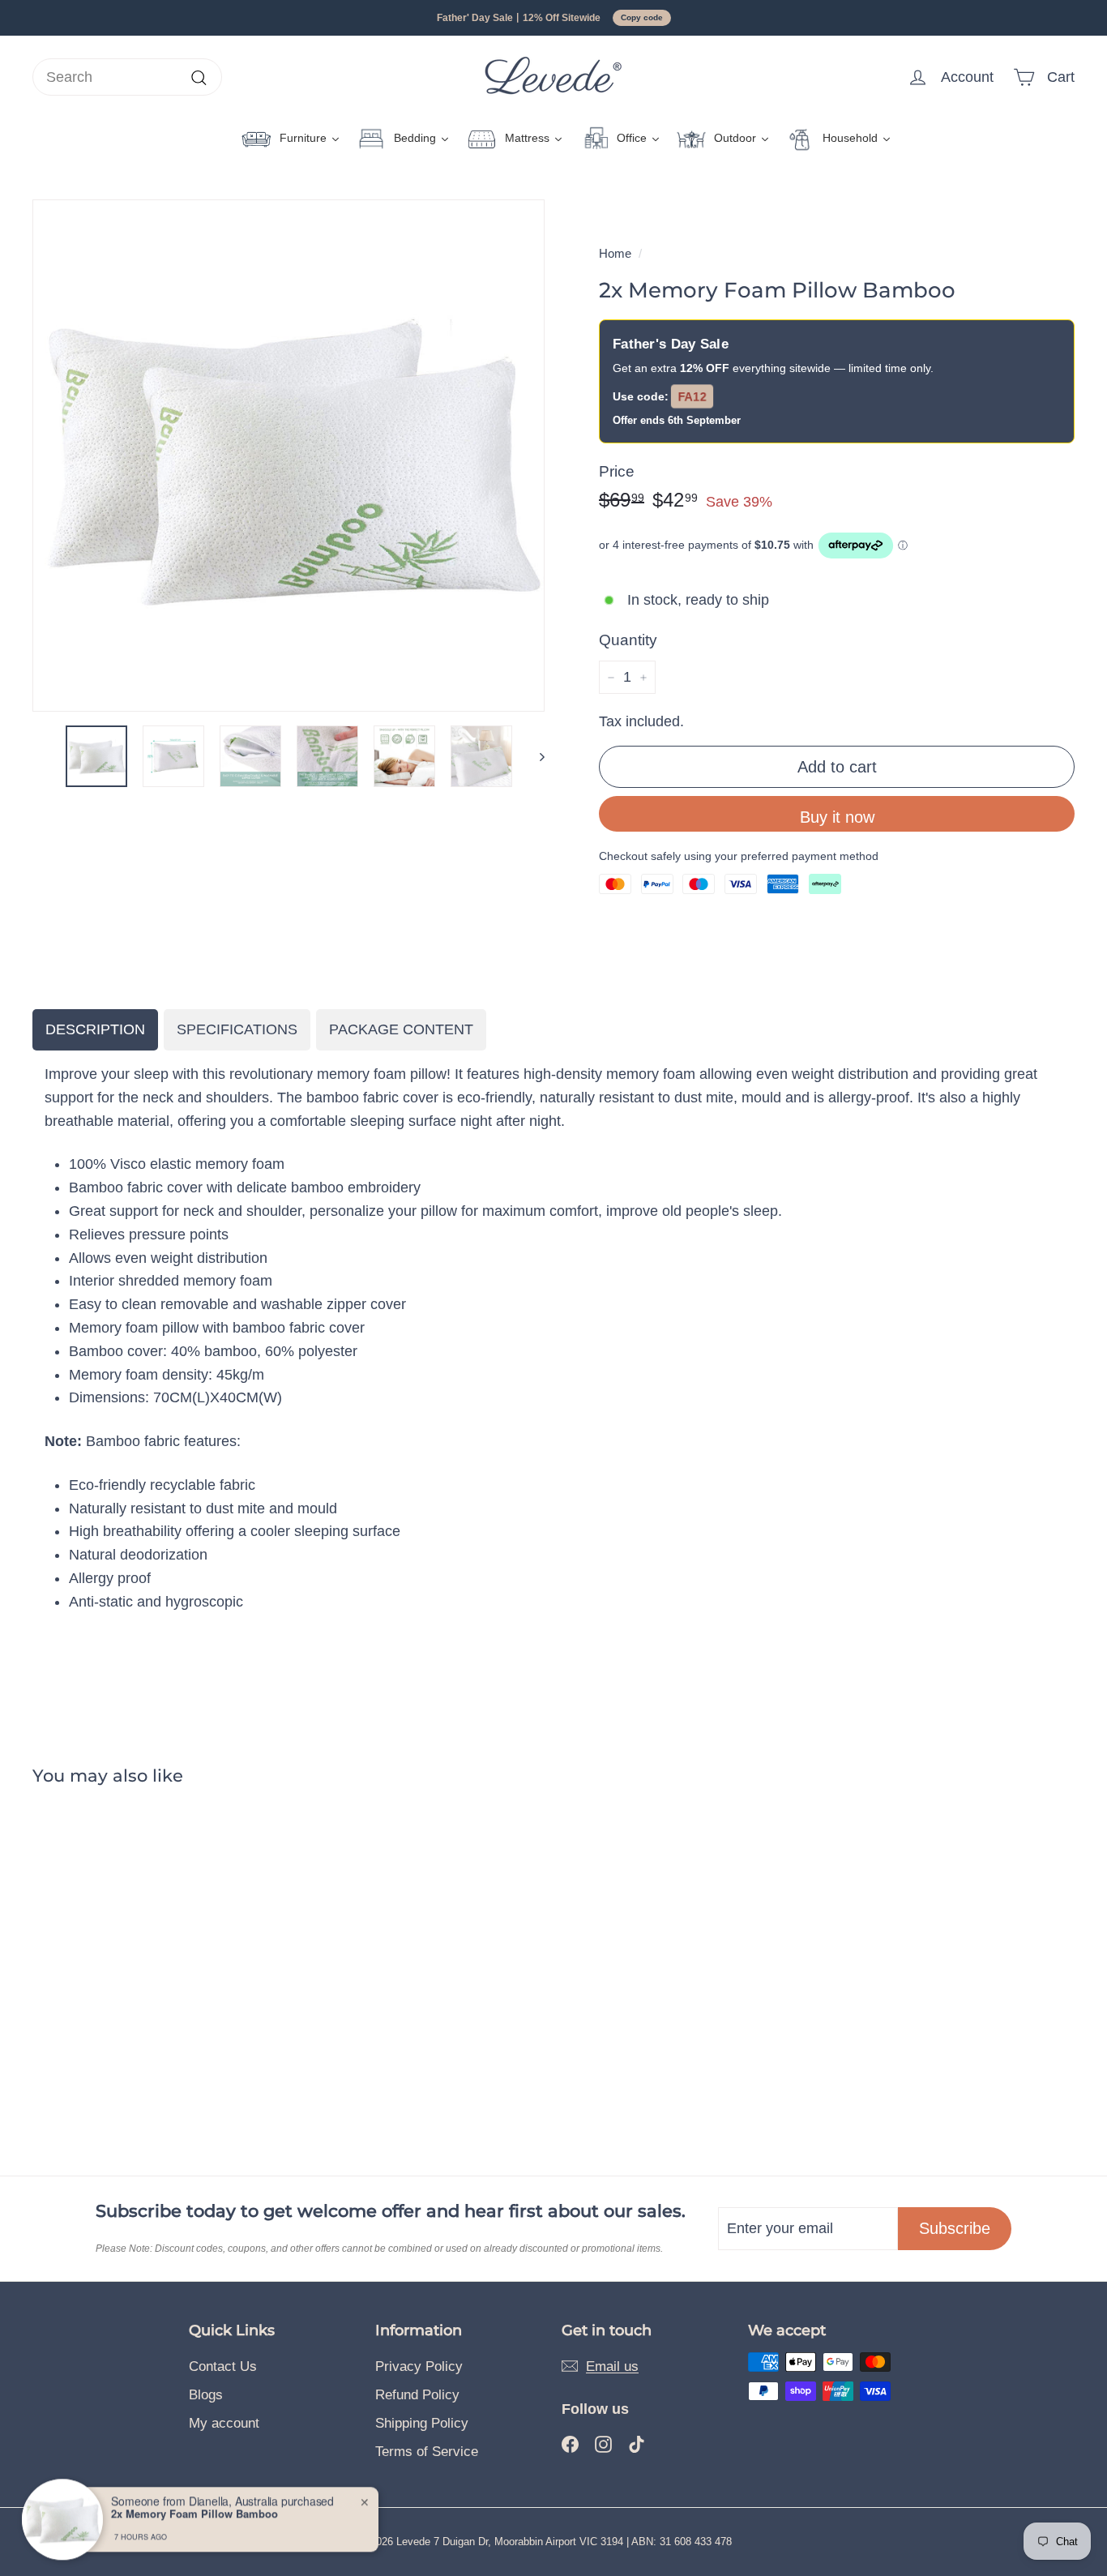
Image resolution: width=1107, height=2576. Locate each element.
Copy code (642, 17)
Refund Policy (417, 2395)
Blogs (206, 2395)
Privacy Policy (419, 2366)
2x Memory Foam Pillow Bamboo (194, 2514)
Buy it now (837, 817)
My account (224, 2423)
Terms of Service (427, 2452)
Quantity (628, 640)
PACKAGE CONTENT (401, 1029)
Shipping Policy (422, 2423)
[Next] (534, 756)
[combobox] (127, 77)
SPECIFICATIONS (237, 1029)
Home (615, 253)
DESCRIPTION (95, 1029)
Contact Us (223, 2366)
